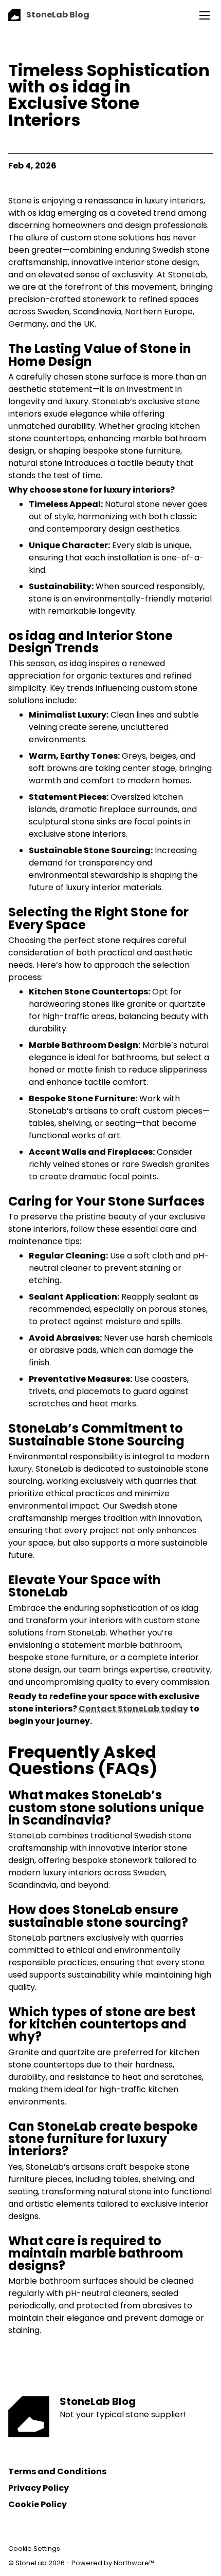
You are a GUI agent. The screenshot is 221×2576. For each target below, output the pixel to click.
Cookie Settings (34, 2549)
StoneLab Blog (98, 2401)
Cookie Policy (38, 2504)
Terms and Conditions (57, 2471)
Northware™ (134, 2563)
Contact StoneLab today (133, 1709)
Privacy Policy (39, 2488)
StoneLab (31, 2563)
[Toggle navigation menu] (205, 15)
